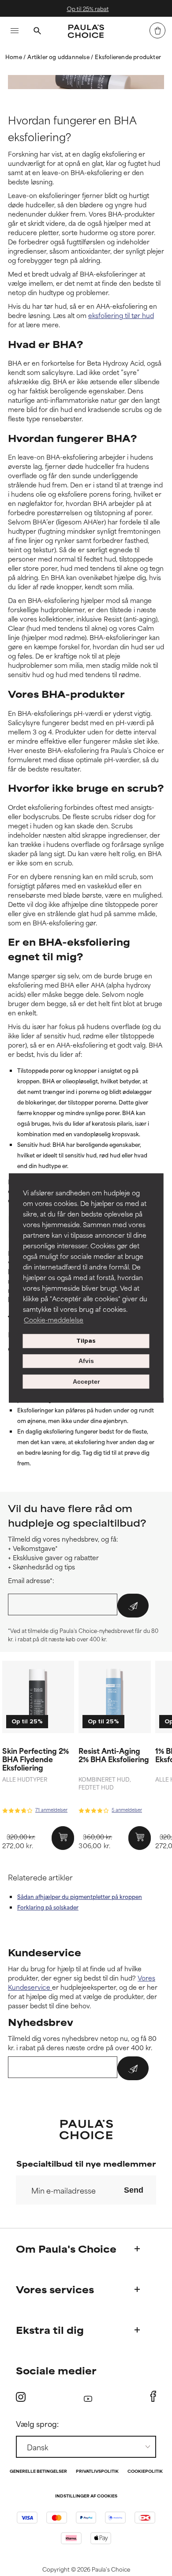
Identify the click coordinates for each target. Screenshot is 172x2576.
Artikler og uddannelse (59, 56)
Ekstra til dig (50, 2330)
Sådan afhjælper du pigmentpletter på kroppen (80, 1896)
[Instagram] (21, 2397)
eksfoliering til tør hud (121, 315)
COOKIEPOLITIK (145, 2472)
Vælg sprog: (37, 2423)
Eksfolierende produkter (128, 56)
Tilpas (86, 1341)
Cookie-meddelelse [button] (54, 1320)
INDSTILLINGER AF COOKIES (86, 2496)
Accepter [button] (86, 1382)
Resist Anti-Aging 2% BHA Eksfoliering (114, 1754)
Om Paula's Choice (66, 2248)
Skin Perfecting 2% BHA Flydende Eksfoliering (36, 1759)
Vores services (55, 2289)
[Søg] (37, 32)
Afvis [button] (86, 1361)
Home (14, 56)
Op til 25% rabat (87, 8)
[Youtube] (88, 2397)
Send (134, 2190)
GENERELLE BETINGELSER (38, 2472)
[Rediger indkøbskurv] (157, 30)
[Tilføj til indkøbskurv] (63, 1838)
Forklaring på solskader (48, 1907)
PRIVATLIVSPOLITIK (97, 2472)
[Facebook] (153, 2396)
